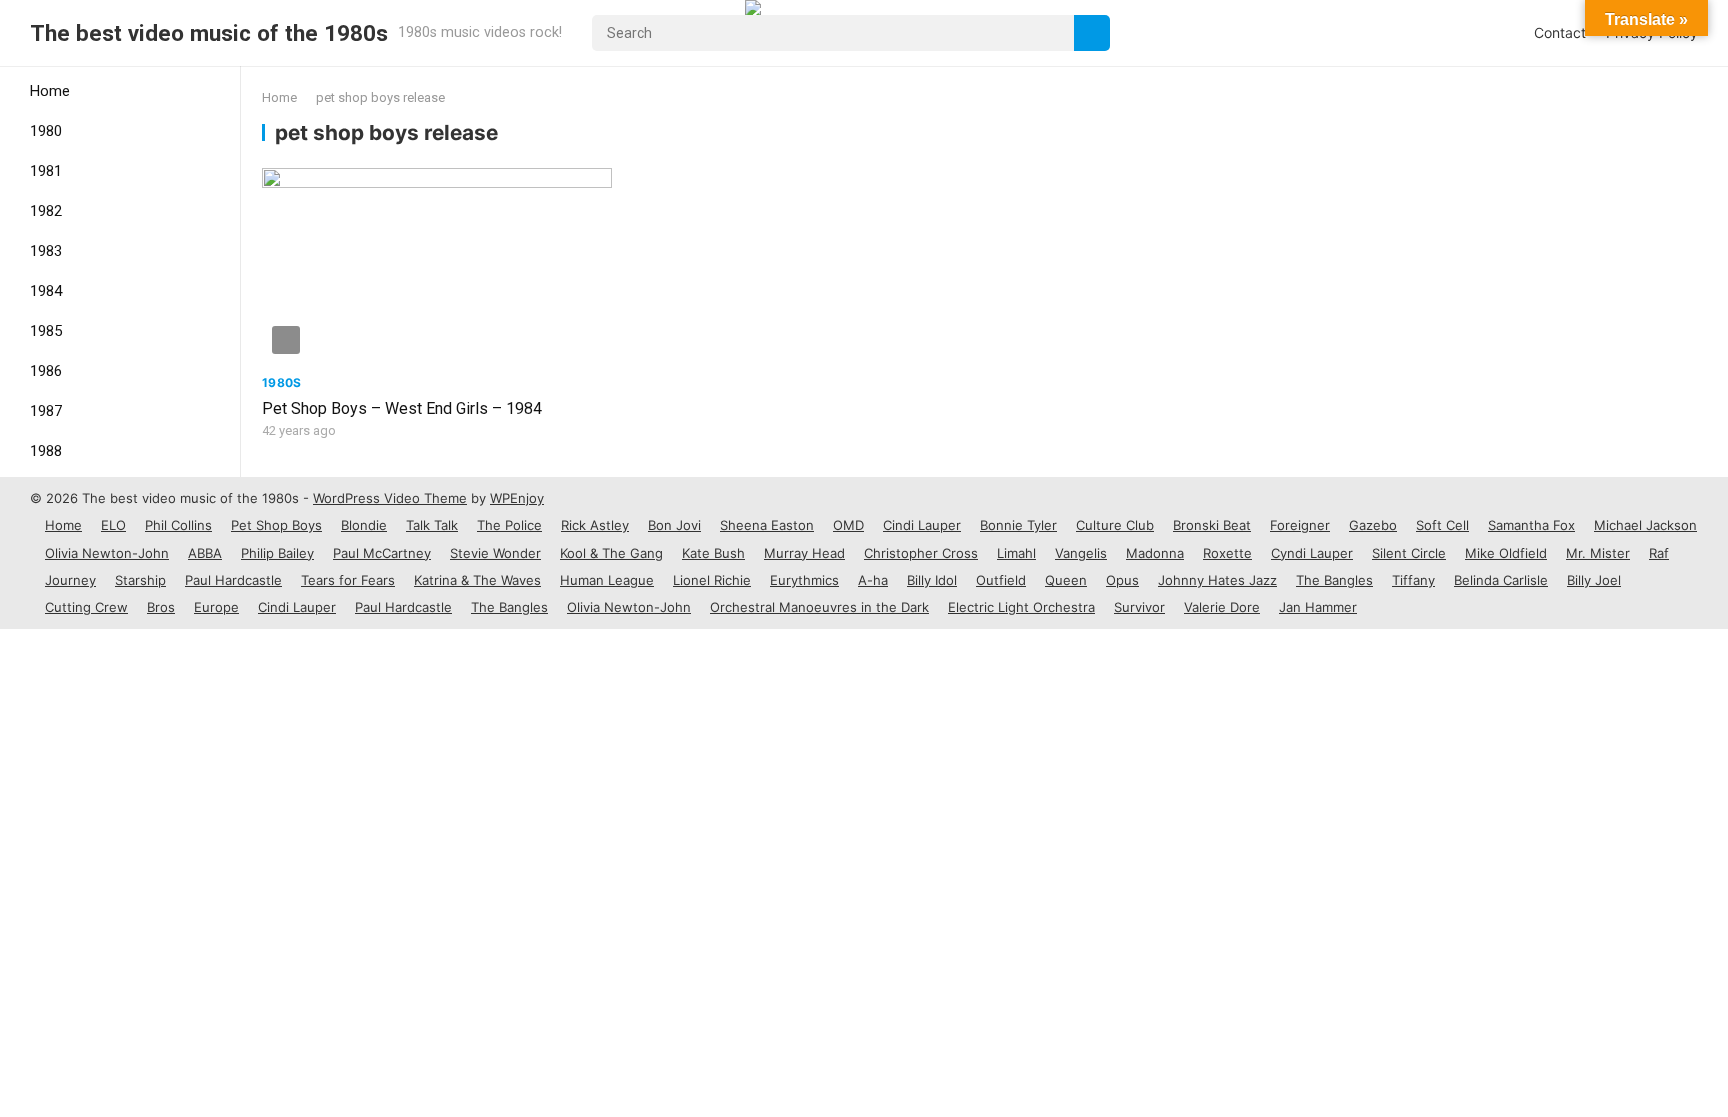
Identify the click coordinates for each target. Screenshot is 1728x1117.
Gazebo (1373, 525)
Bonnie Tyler (1018, 525)
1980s (282, 382)
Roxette (1227, 553)
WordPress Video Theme (390, 498)
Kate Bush (713, 553)
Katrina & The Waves (477, 580)
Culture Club (1115, 525)
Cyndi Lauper (1312, 553)
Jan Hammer (1318, 607)
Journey (70, 580)
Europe (216, 607)
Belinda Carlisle (1501, 580)
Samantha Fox (1531, 525)
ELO (113, 525)
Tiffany (1413, 580)
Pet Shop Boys (276, 525)
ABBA (205, 553)
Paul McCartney (382, 553)
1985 (46, 331)
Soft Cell (1442, 525)
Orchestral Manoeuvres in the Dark (819, 607)
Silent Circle (1409, 553)
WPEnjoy (517, 498)
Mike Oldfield (1506, 553)
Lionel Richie (712, 580)
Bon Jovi (674, 525)
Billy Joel (1594, 580)
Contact (1560, 32)
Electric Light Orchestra (1021, 607)
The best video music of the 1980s (209, 33)
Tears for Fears (348, 580)
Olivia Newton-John (107, 553)
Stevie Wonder (495, 553)
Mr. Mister (1598, 553)
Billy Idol (932, 580)
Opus (1122, 580)
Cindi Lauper (922, 525)
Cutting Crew (86, 607)
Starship (140, 580)
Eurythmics (804, 580)
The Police (509, 525)
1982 (46, 211)
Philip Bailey (277, 553)
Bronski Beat (1212, 525)
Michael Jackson (1645, 525)
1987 (46, 411)
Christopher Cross (921, 553)
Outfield (1001, 580)
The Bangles (1334, 580)
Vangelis (1081, 553)
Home (50, 91)
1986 (46, 371)
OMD (848, 525)
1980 (46, 131)
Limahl (1016, 553)
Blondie (364, 525)
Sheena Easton (767, 525)
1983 (46, 251)
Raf (1659, 553)
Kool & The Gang (611, 553)
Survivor (1139, 607)
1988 (46, 451)
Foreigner (1300, 525)
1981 (46, 171)
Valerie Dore (1222, 607)
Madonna (1155, 553)
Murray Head (804, 553)
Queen (1066, 580)
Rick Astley (595, 525)
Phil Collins (178, 525)
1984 (46, 291)
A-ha (873, 580)
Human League (607, 580)
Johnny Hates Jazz (1217, 580)
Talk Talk (432, 525)
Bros (161, 607)
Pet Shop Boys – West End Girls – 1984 (402, 408)
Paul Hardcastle (233, 580)
